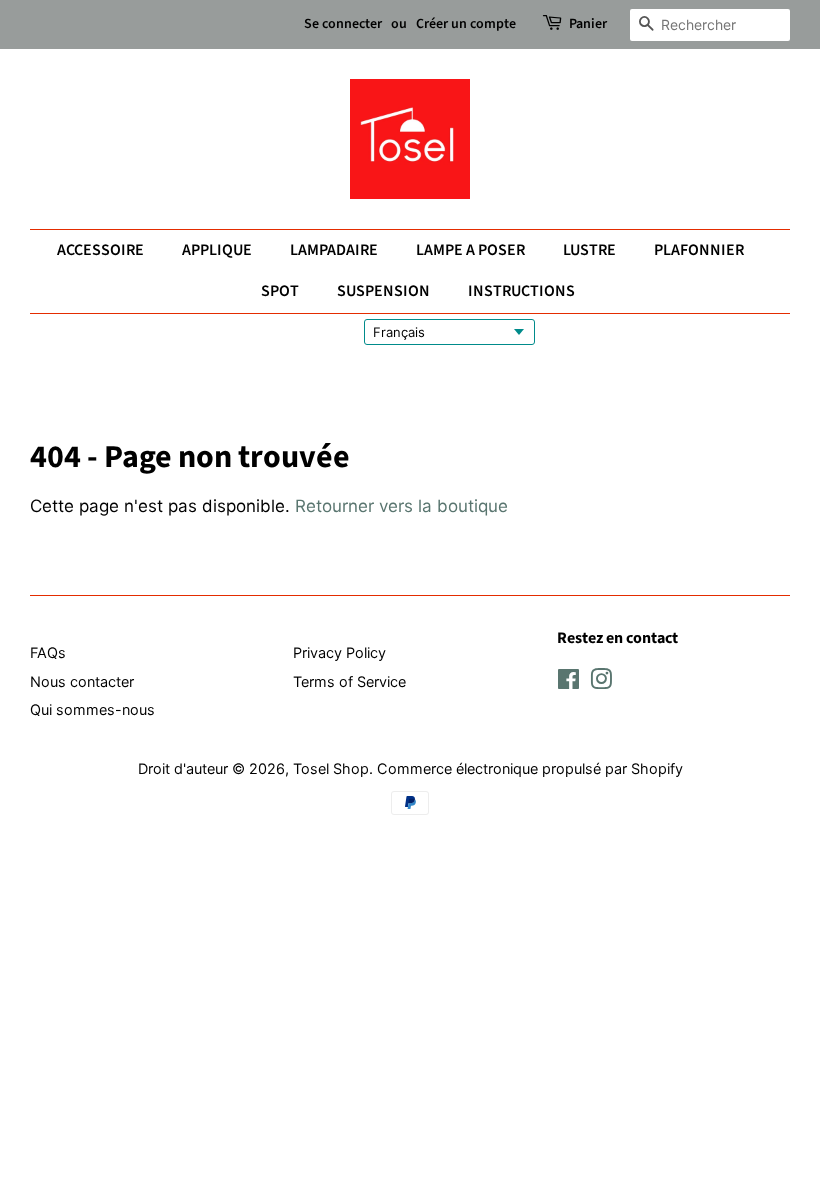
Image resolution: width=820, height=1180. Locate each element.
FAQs (48, 652)
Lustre (589, 250)
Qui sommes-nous (92, 709)
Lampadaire (334, 250)
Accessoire (100, 250)
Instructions (521, 291)
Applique (217, 250)
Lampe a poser (470, 250)
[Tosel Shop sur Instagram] (601, 682)
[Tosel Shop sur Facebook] (568, 682)
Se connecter (343, 24)
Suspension (383, 291)
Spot (280, 291)
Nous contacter (82, 681)
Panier (588, 24)
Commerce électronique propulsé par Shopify (530, 768)
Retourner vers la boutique (401, 506)
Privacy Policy (339, 652)
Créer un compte (466, 24)
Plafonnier (699, 250)
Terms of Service (349, 681)
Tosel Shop (331, 768)
